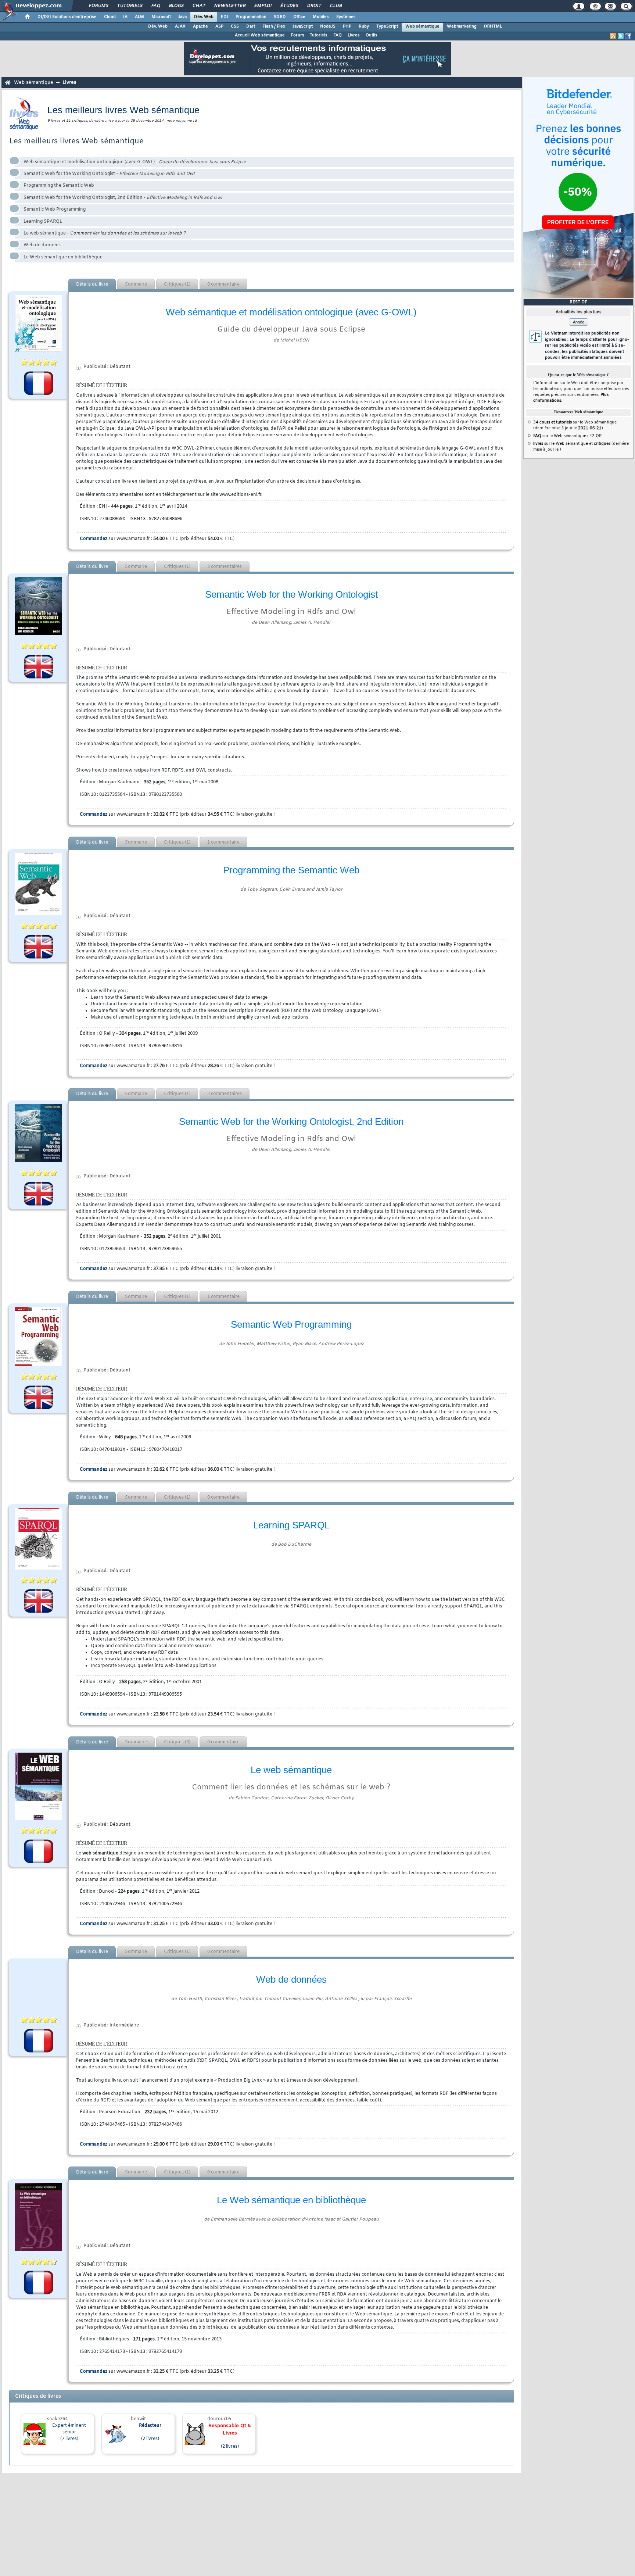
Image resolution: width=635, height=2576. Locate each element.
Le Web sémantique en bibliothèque (63, 257)
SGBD (280, 17)
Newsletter (229, 6)
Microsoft (161, 17)
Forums (98, 6)
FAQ (155, 6)
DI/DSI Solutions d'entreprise (67, 17)
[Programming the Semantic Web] (39, 884)
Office (299, 17)
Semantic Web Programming (55, 210)
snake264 (57, 2419)
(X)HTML (493, 26)
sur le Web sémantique (561, 444)
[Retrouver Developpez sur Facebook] (628, 36)
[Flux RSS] (613, 36)
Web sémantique (422, 26)
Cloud (110, 17)
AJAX (180, 26)
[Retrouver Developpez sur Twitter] (621, 36)
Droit (314, 6)
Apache (200, 26)
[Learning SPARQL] (39, 1539)
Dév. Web (204, 17)
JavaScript (303, 26)
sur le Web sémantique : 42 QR (567, 436)
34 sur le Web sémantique (575, 422)
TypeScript (387, 26)
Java (182, 17)
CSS (235, 26)
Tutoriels (130, 6)
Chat (199, 6)
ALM (139, 17)
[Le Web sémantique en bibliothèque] (39, 2217)
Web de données (42, 245)
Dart (251, 26)
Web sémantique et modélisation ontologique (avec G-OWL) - (135, 162)
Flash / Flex (274, 26)
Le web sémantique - (105, 233)
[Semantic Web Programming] (39, 1337)
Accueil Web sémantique (260, 35)
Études (289, 6)
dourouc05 (219, 2419)
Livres (354, 35)
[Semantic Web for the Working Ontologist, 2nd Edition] (39, 1133)
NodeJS (328, 26)
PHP (347, 26)
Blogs (176, 6)
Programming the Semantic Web (59, 186)
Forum (297, 35)
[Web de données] (39, 1986)
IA (125, 17)
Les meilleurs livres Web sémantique (76, 141)
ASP (219, 26)
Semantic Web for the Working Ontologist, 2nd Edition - (123, 198)
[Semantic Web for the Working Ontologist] (39, 606)
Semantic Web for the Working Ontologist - (109, 174)
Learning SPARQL (43, 222)
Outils (372, 35)
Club (336, 6)
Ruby (364, 26)
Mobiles (321, 17)
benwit (138, 2419)
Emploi (263, 6)
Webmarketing (462, 26)
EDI (225, 17)
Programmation (251, 17)
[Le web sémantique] (39, 1786)
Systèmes (346, 17)
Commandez (94, 539)
